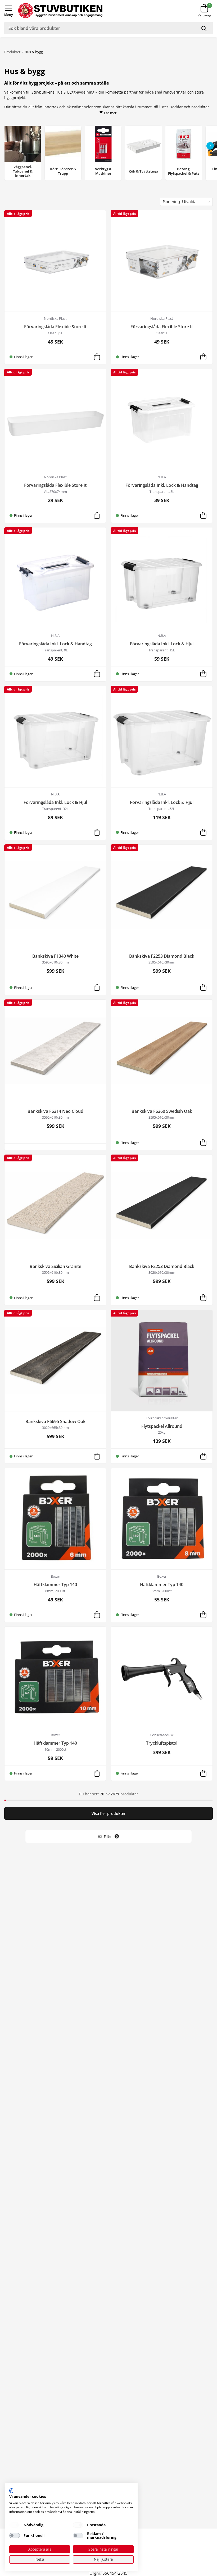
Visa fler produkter (109, 1813)
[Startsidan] (97, 11)
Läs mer (110, 113)
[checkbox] (15, 2525)
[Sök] (205, 28)
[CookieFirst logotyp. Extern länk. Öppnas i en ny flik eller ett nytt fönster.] (11, 2491)
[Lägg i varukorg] (97, 357)
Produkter (12, 52)
